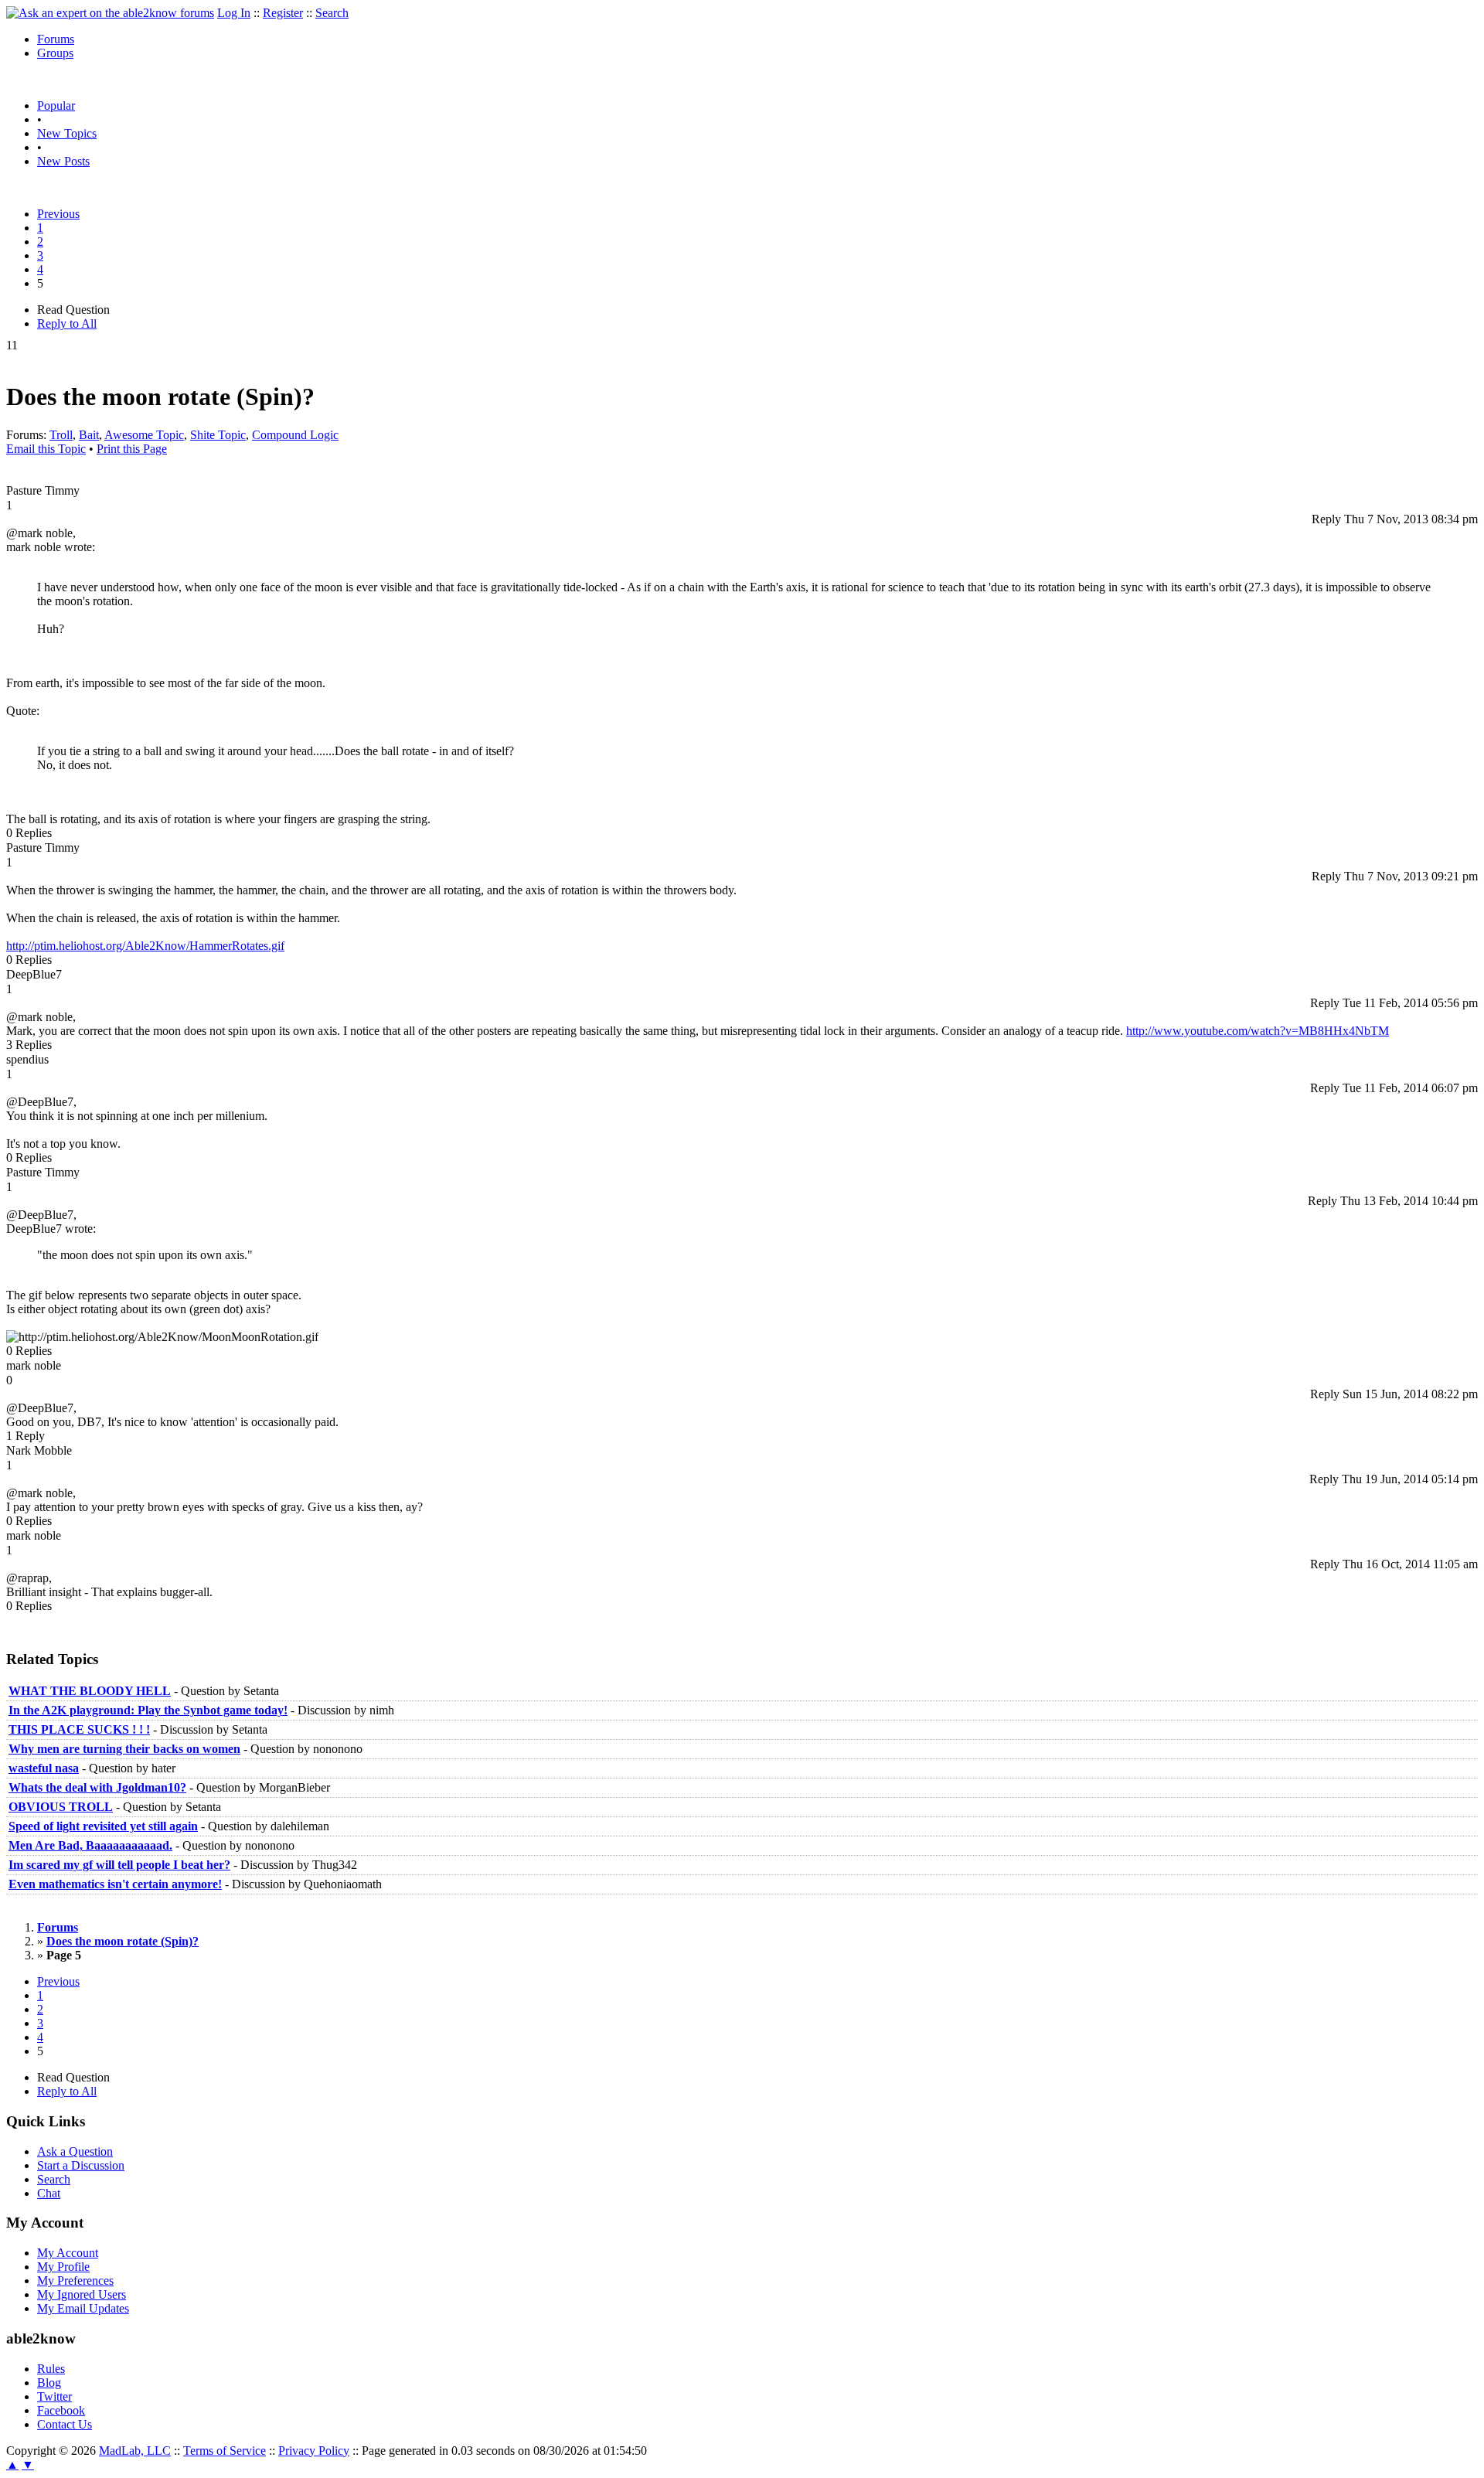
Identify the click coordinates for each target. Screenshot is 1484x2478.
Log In (234, 13)
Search (332, 13)
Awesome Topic (144, 435)
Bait (89, 435)
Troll (61, 435)
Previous (58, 214)
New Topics (67, 133)
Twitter (54, 2396)
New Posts (63, 161)
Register (283, 13)
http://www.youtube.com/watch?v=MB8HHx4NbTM (1258, 1031)
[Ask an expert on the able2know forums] (110, 13)
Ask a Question (75, 2151)
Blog (49, 2383)
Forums (56, 39)
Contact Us (65, 2424)
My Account (68, 2253)
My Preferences (75, 2281)
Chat (49, 2193)
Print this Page (132, 449)
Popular (56, 106)
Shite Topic (218, 435)
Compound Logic (295, 435)
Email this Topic (46, 449)
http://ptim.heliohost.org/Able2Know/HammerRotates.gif (145, 946)
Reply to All (67, 323)
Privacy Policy (314, 2451)
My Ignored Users (82, 2294)
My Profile (63, 2267)
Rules (51, 2369)
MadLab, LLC (135, 2451)
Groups (55, 53)
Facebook (61, 2410)
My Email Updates (83, 2308)
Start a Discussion (81, 2165)
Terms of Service (225, 2451)
